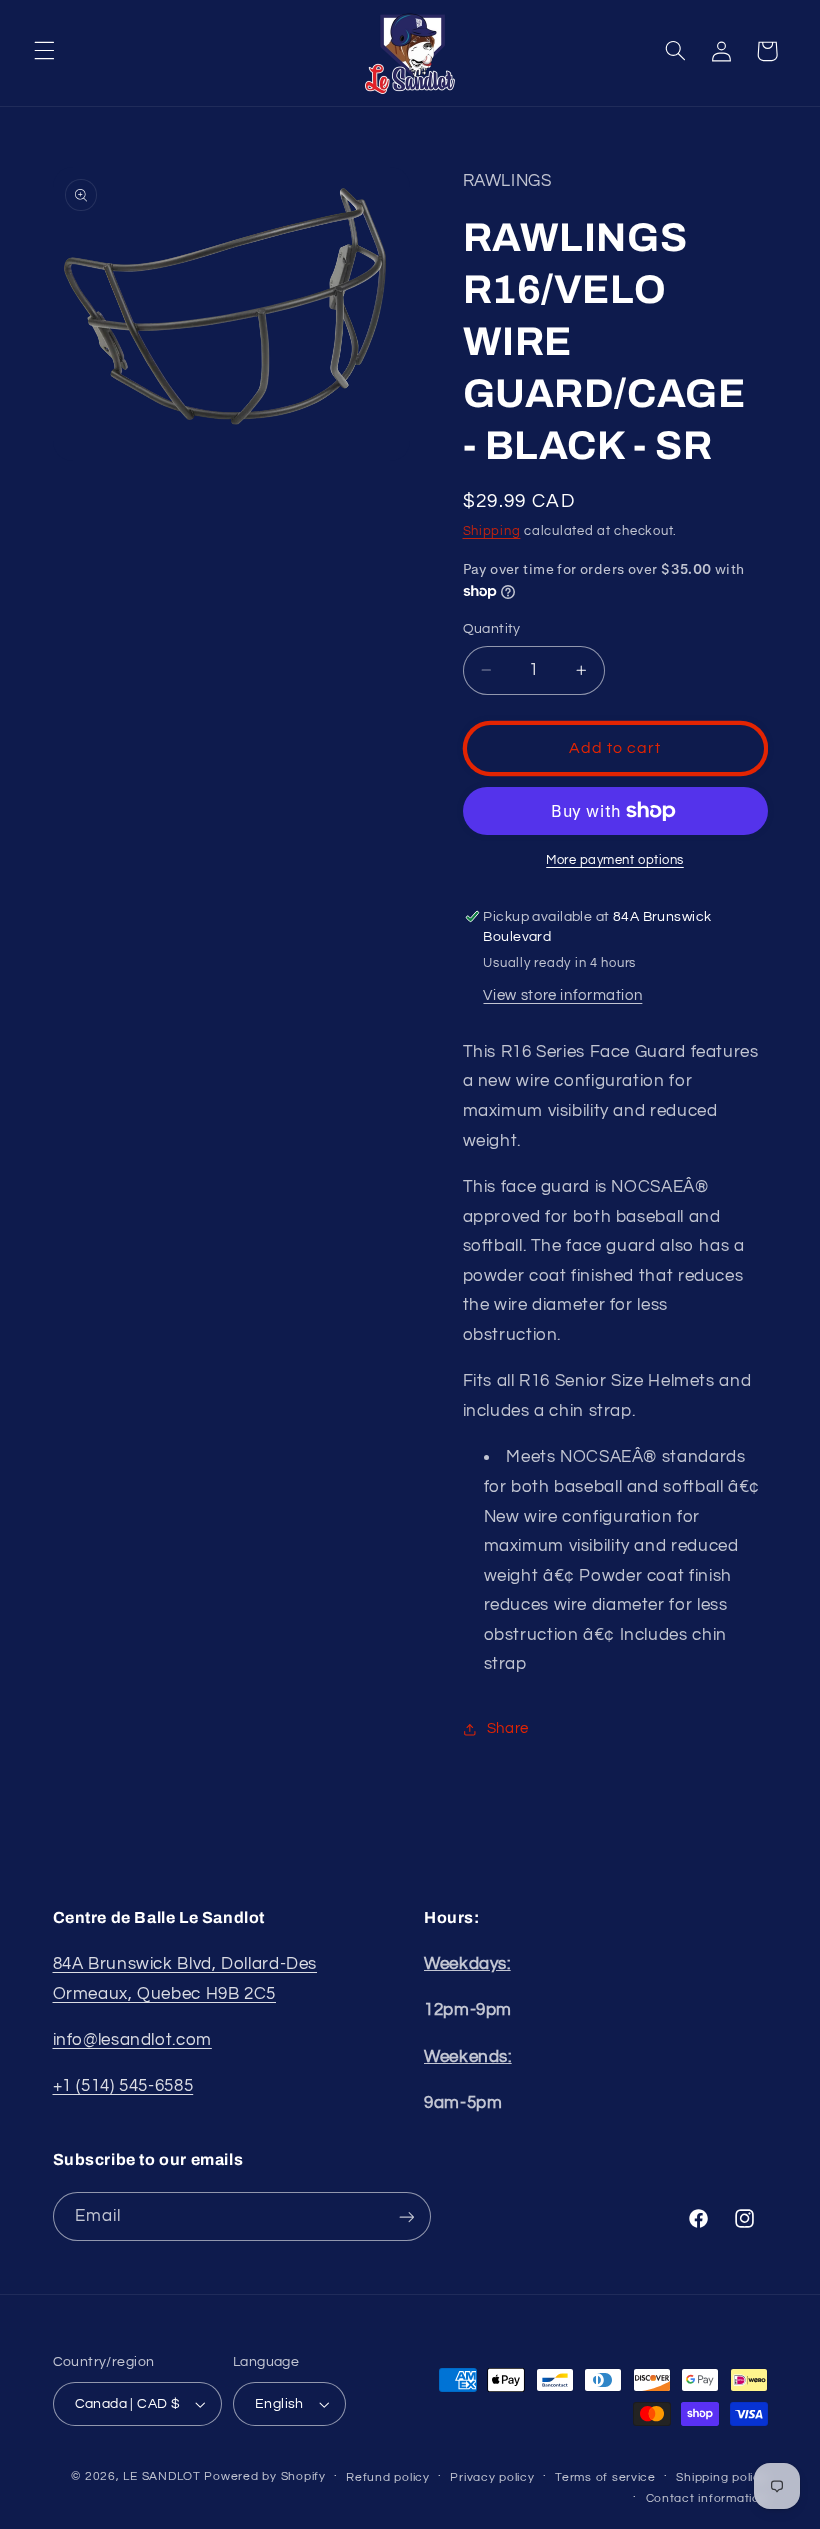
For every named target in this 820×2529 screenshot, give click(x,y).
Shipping (492, 531)
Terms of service (605, 2477)
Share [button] (508, 1728)
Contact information (707, 2498)
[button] (44, 51)
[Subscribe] (406, 2216)
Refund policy (388, 2477)
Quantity (492, 629)
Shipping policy (721, 2477)
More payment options (615, 860)
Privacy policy (492, 2477)
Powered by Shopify (264, 2476)
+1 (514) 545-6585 (123, 2086)
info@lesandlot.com (132, 2040)
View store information (562, 995)
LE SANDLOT (161, 2476)
